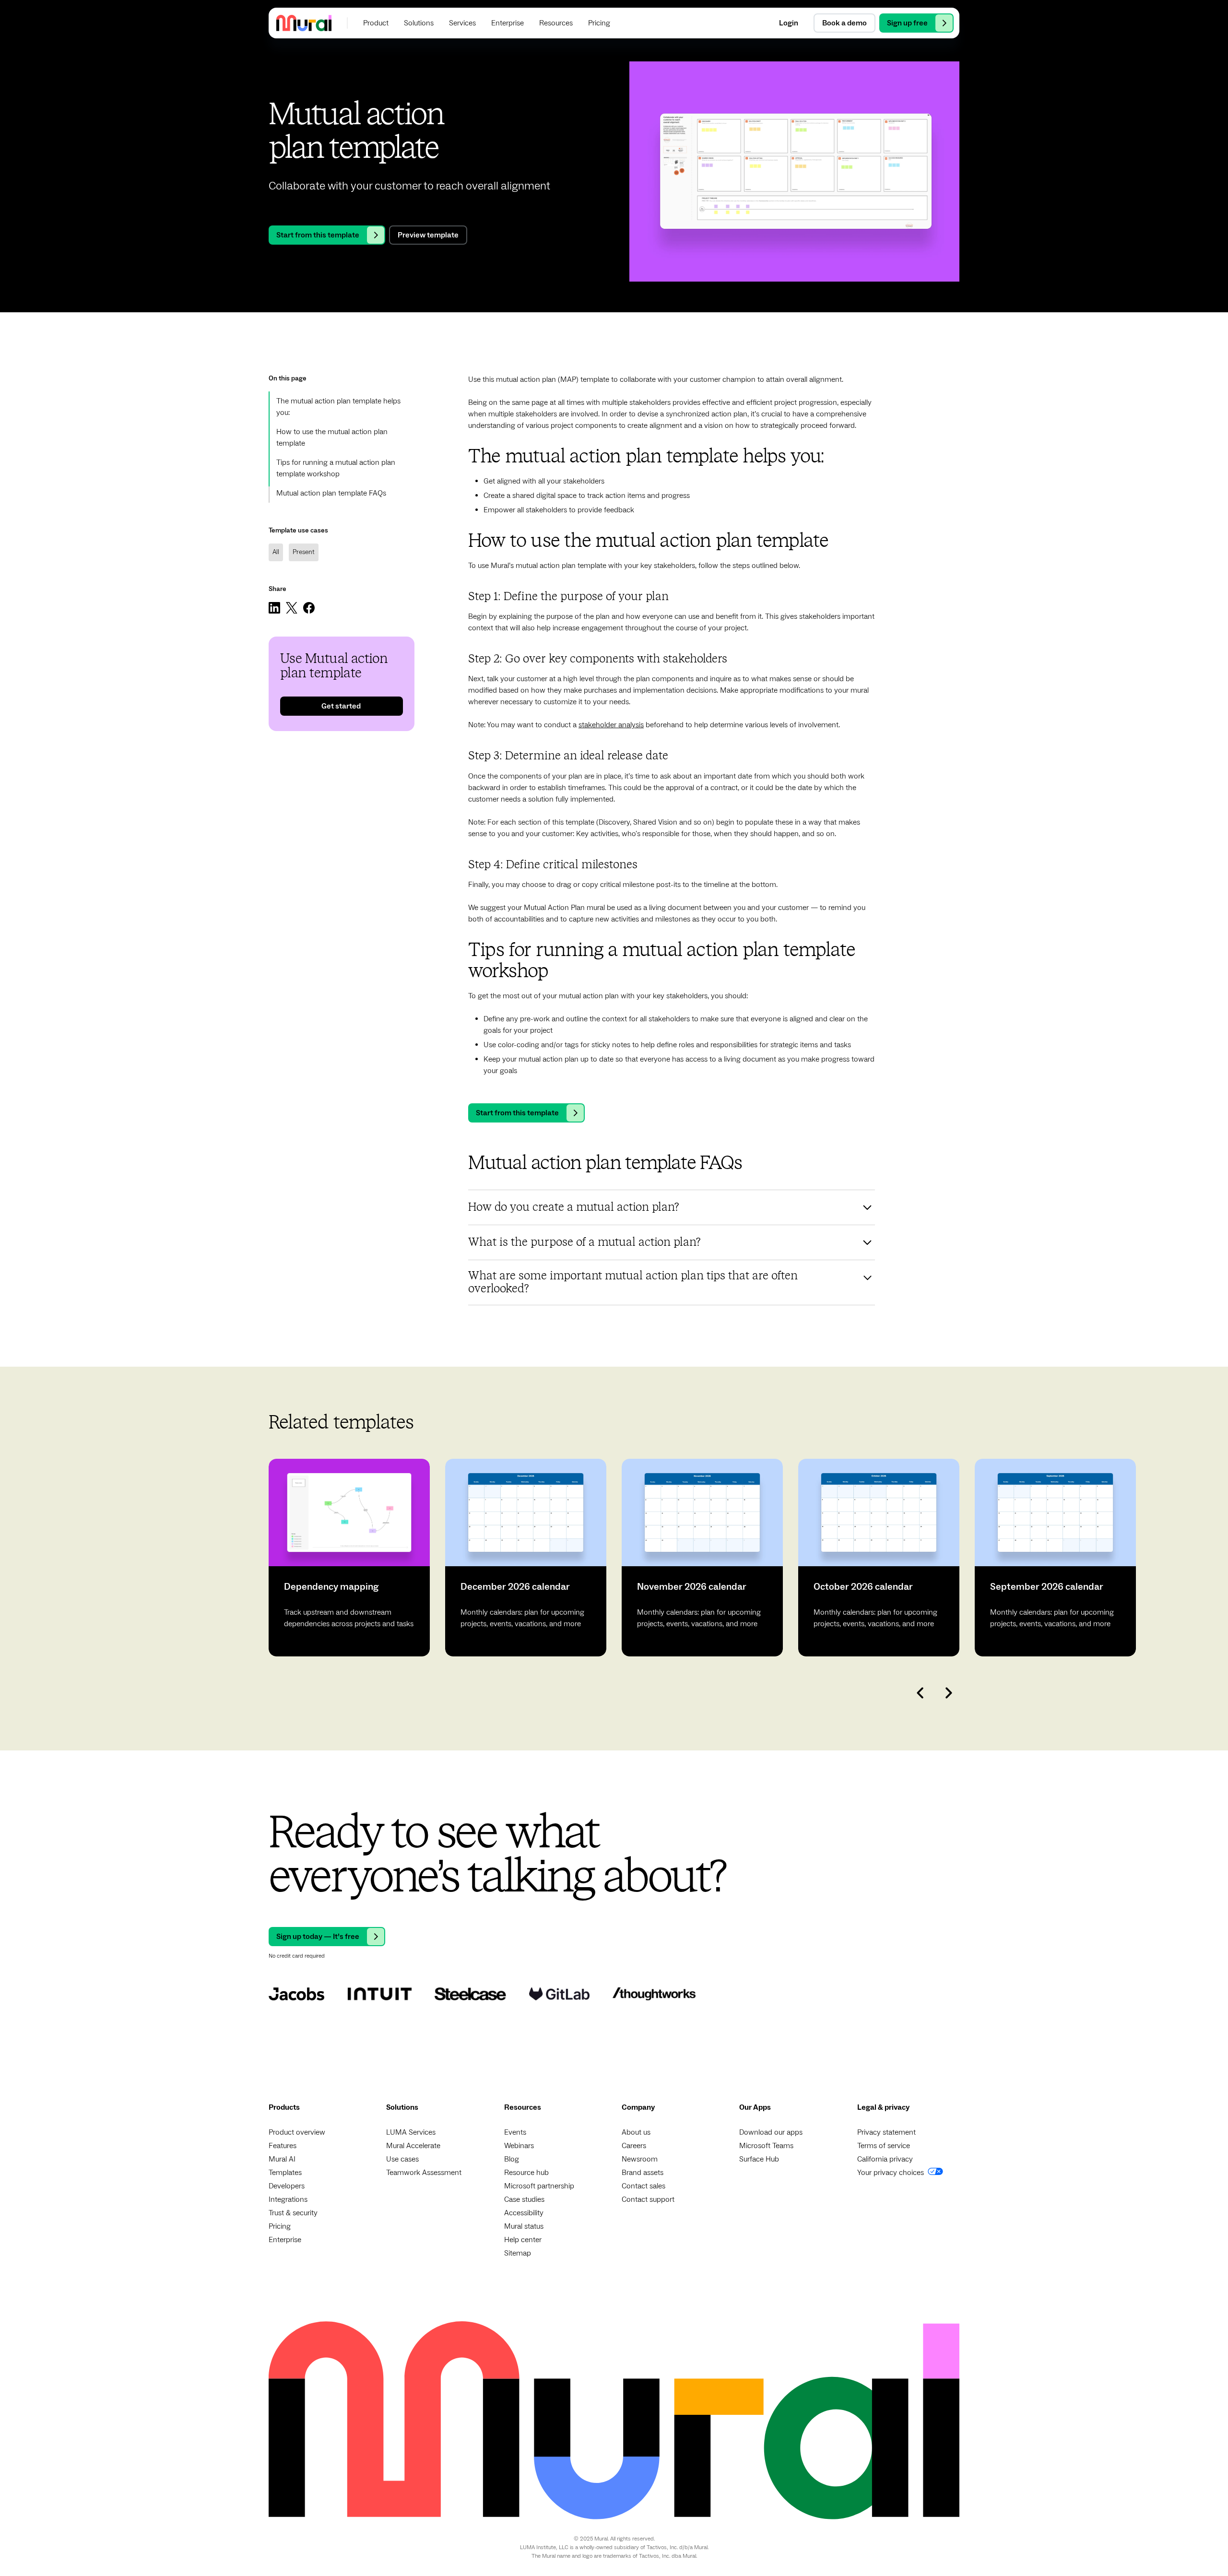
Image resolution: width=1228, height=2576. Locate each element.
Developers (287, 2186)
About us (636, 2132)
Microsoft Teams (766, 2146)
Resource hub (526, 2173)
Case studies (524, 2199)
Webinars (519, 2146)
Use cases (402, 2159)
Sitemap (518, 2253)
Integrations (288, 2199)
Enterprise (285, 2240)
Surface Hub (759, 2159)
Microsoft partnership (539, 2186)
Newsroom (640, 2159)
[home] (304, 23)
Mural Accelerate (413, 2146)
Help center (523, 2240)
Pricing (280, 2226)
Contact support (648, 2199)
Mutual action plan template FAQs (331, 493)
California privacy (885, 2159)
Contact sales (644, 2186)
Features (283, 2146)
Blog (512, 2159)
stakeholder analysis (611, 725)
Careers (634, 2146)
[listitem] (349, 1558)
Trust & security (293, 2213)
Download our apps (771, 2132)
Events (515, 2132)
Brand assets (643, 2173)
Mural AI (282, 2159)
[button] (376, 23)
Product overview (297, 2132)
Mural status (524, 2226)
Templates (285, 2173)
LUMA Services (411, 2132)
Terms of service (884, 2146)
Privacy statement (886, 2132)
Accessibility (524, 2213)
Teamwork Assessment (424, 2173)
